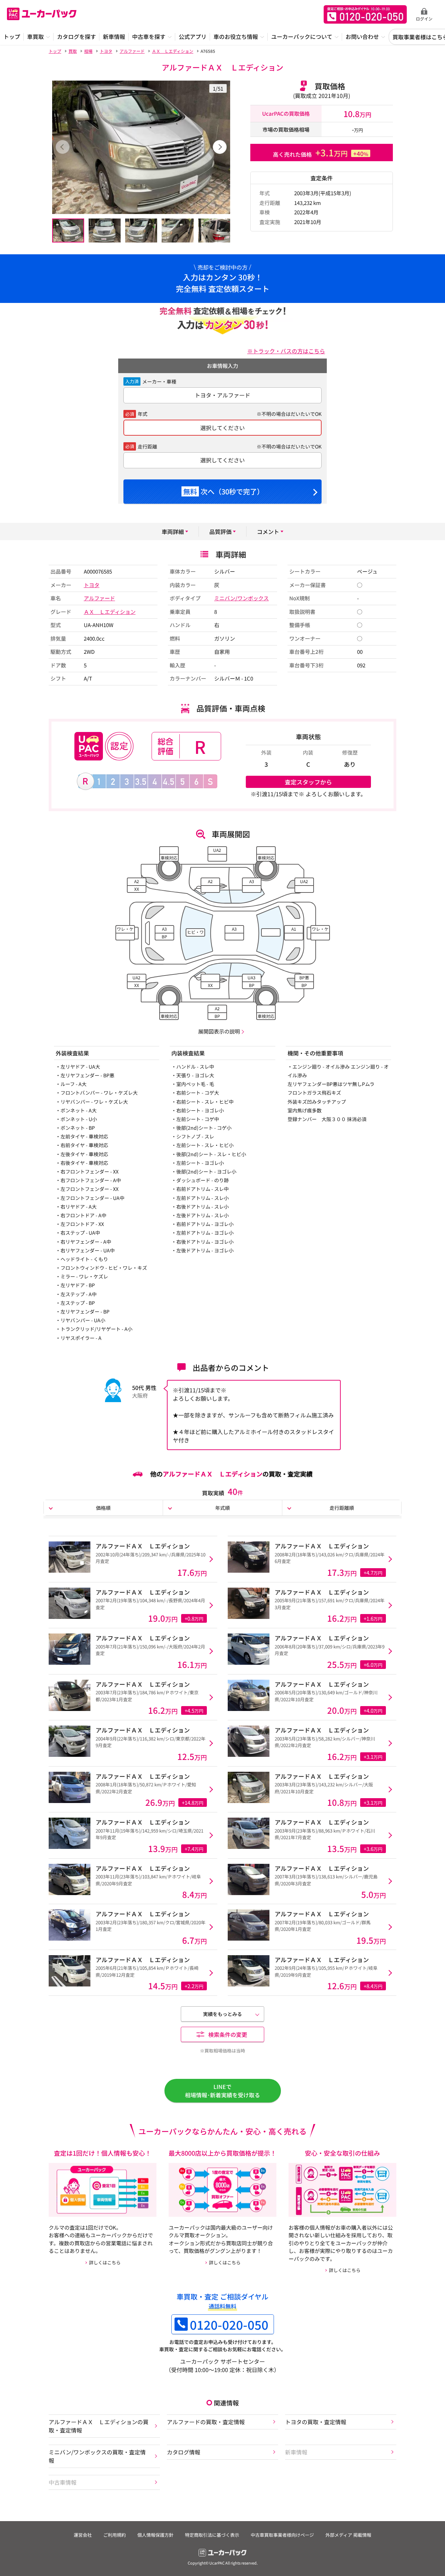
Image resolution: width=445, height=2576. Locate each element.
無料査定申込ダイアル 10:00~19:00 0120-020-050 (365, 14)
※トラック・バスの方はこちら (286, 351)
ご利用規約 (115, 2535)
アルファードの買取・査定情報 (206, 2422)
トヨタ (92, 585)
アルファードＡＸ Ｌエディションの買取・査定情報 (99, 2426)
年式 (143, 414)
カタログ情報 (184, 2452)
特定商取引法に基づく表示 (212, 2535)
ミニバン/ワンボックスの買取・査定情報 (97, 2456)
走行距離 (147, 446)
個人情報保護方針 (155, 2535)
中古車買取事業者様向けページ (282, 2535)
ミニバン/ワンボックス (241, 598)
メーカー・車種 (159, 381)
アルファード (99, 598)
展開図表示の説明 (219, 1031)
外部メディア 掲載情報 (348, 2535)
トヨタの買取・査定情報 (316, 2422)
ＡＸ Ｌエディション (110, 612)
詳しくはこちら (105, 2262)
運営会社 (83, 2535)
